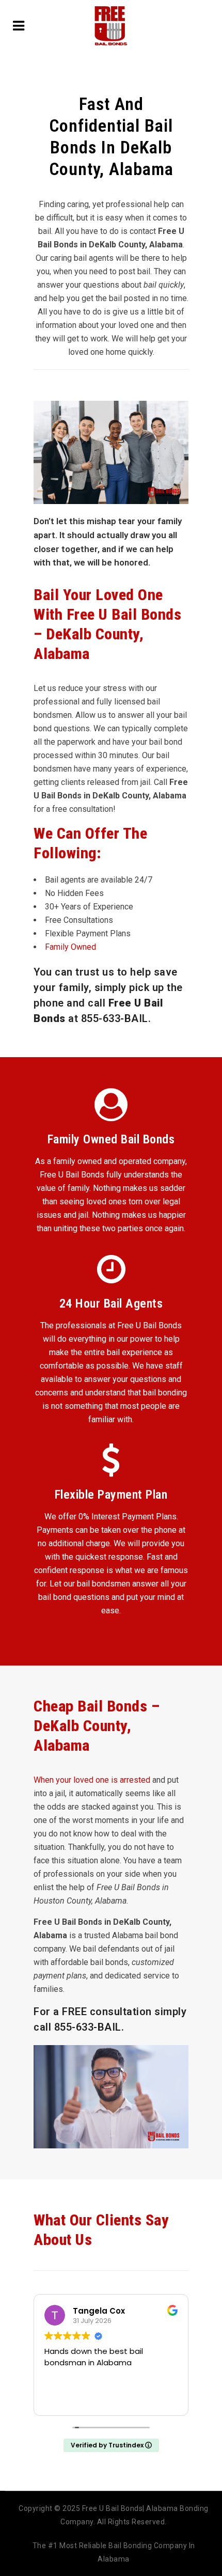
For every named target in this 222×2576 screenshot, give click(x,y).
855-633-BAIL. (89, 2027)
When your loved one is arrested (92, 1780)
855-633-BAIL (115, 1018)
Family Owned (70, 947)
